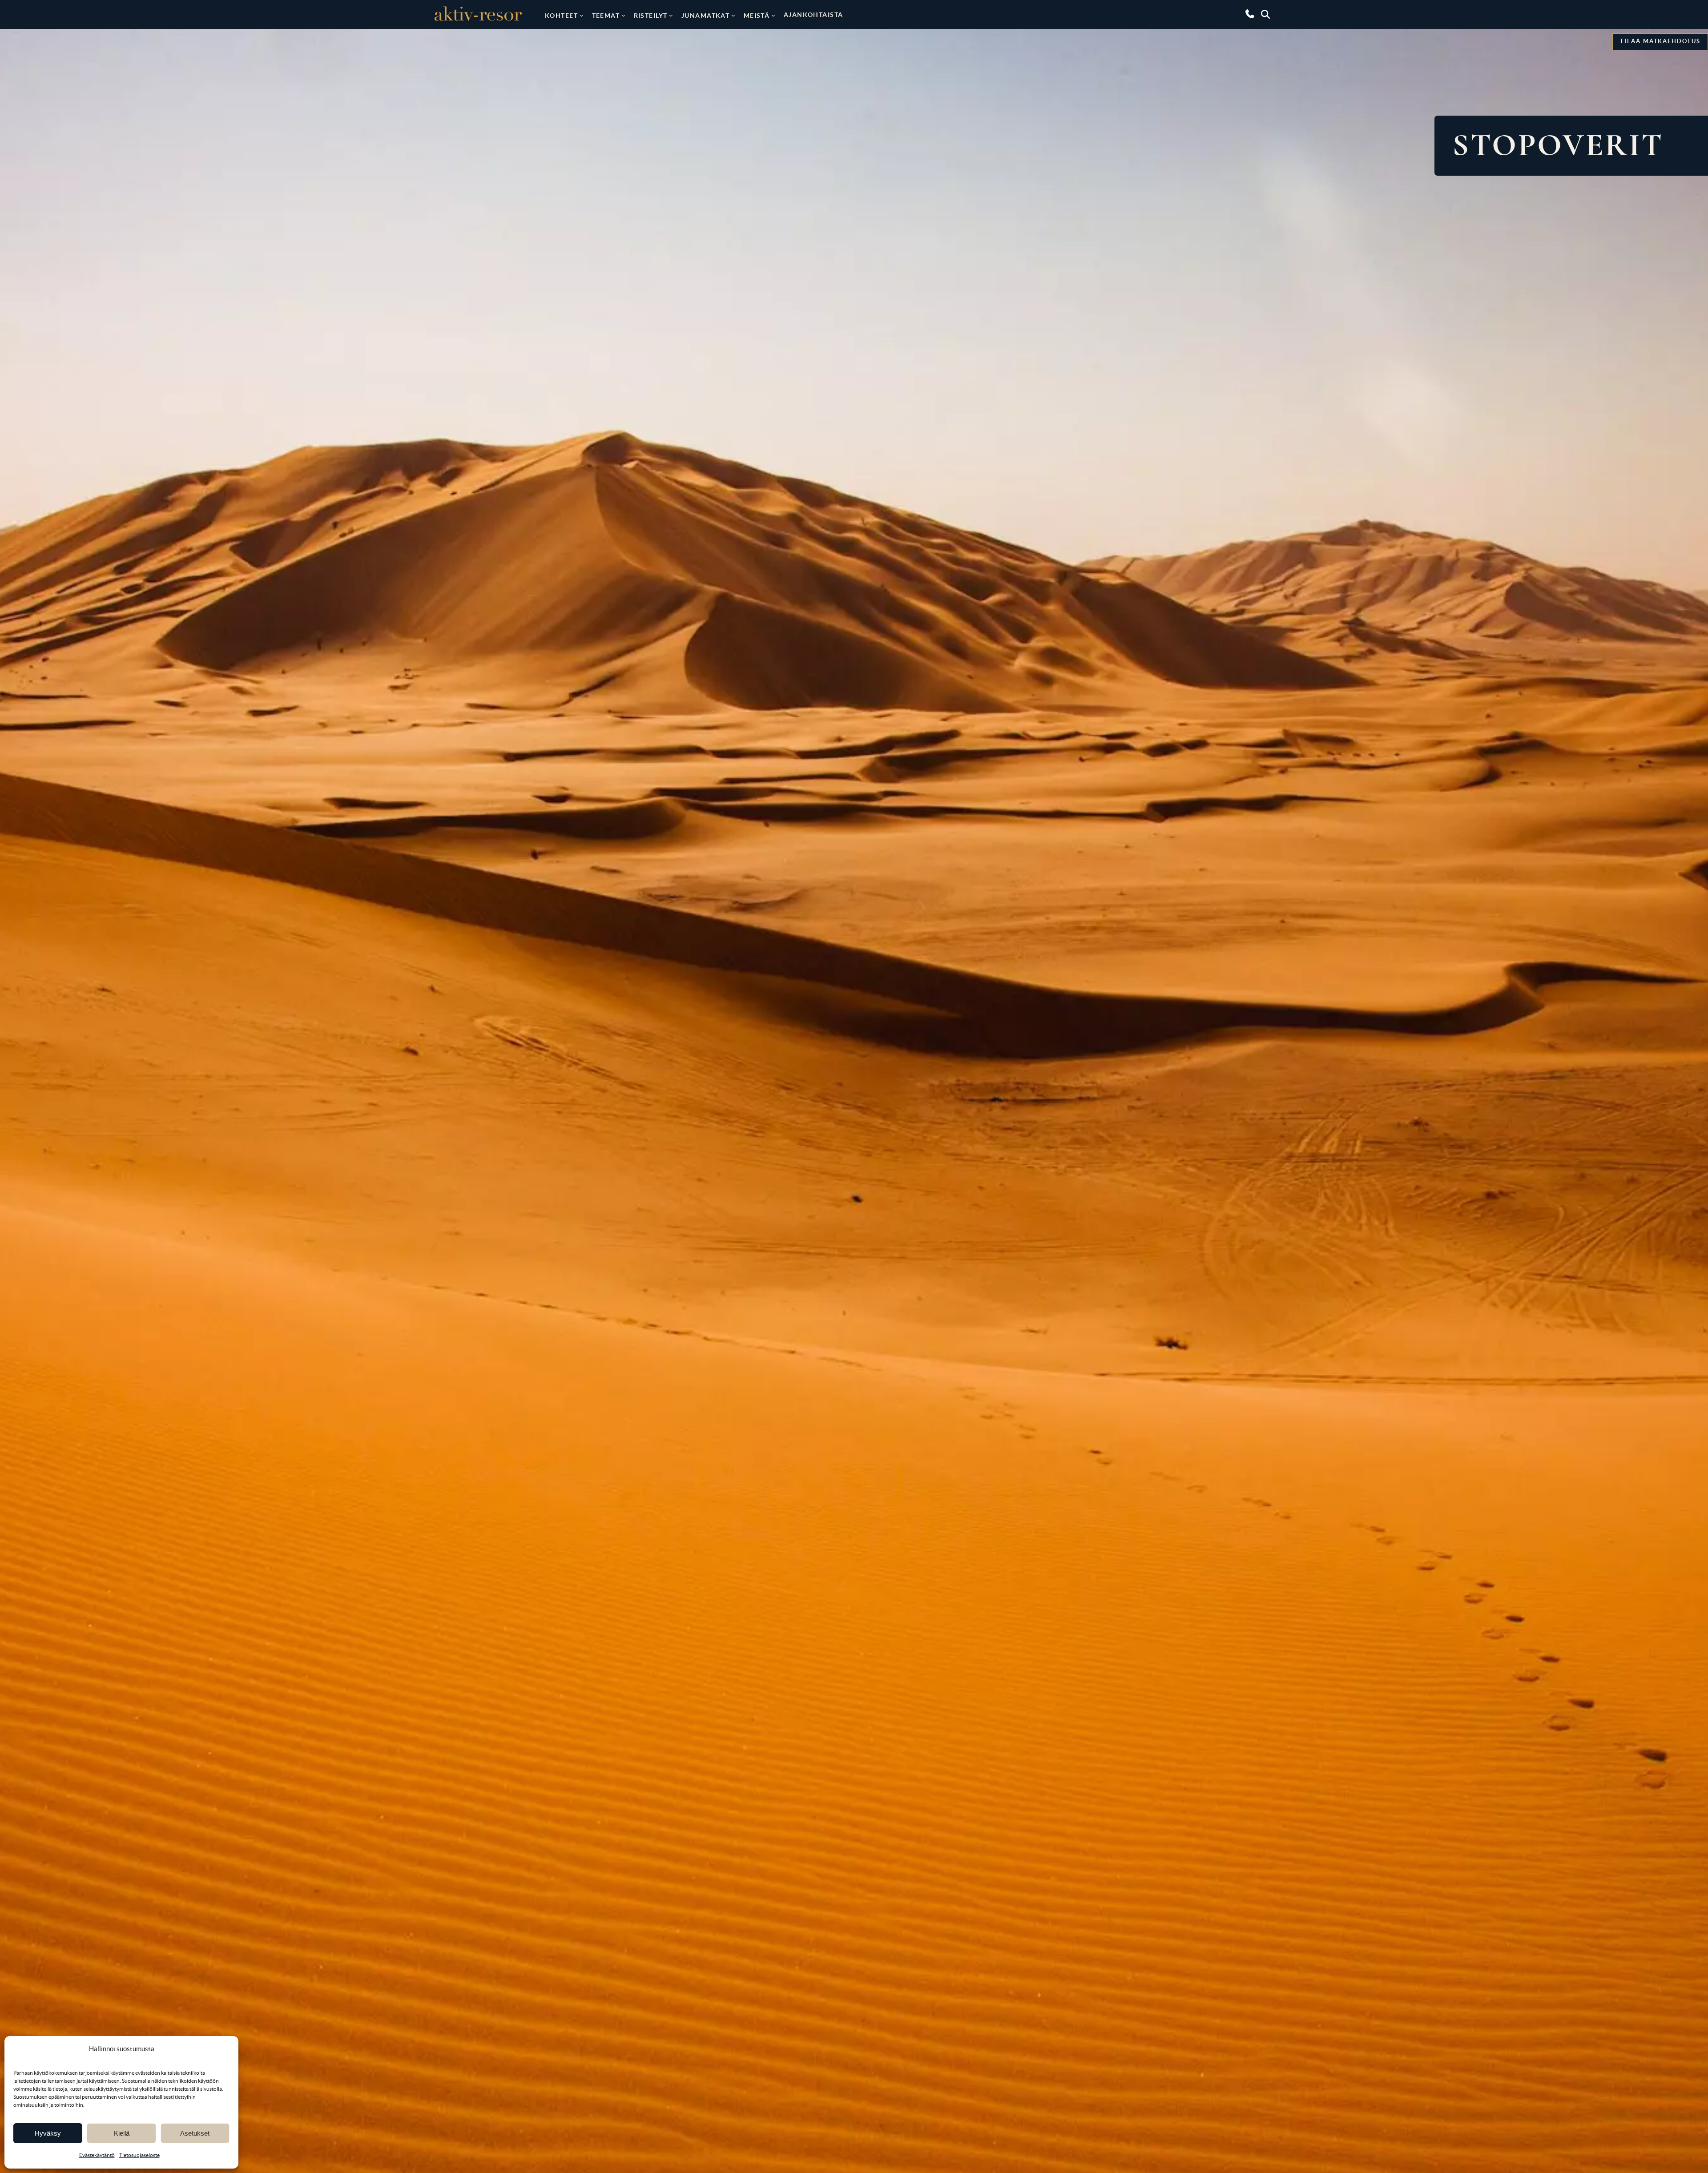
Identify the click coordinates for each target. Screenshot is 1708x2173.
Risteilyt (651, 16)
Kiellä (122, 2133)
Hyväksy (48, 2133)
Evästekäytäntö (97, 2155)
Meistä (757, 16)
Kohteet (561, 16)
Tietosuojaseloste (139, 2155)
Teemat (606, 16)
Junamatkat (705, 16)
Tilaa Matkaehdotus (1660, 41)
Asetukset (195, 2133)
